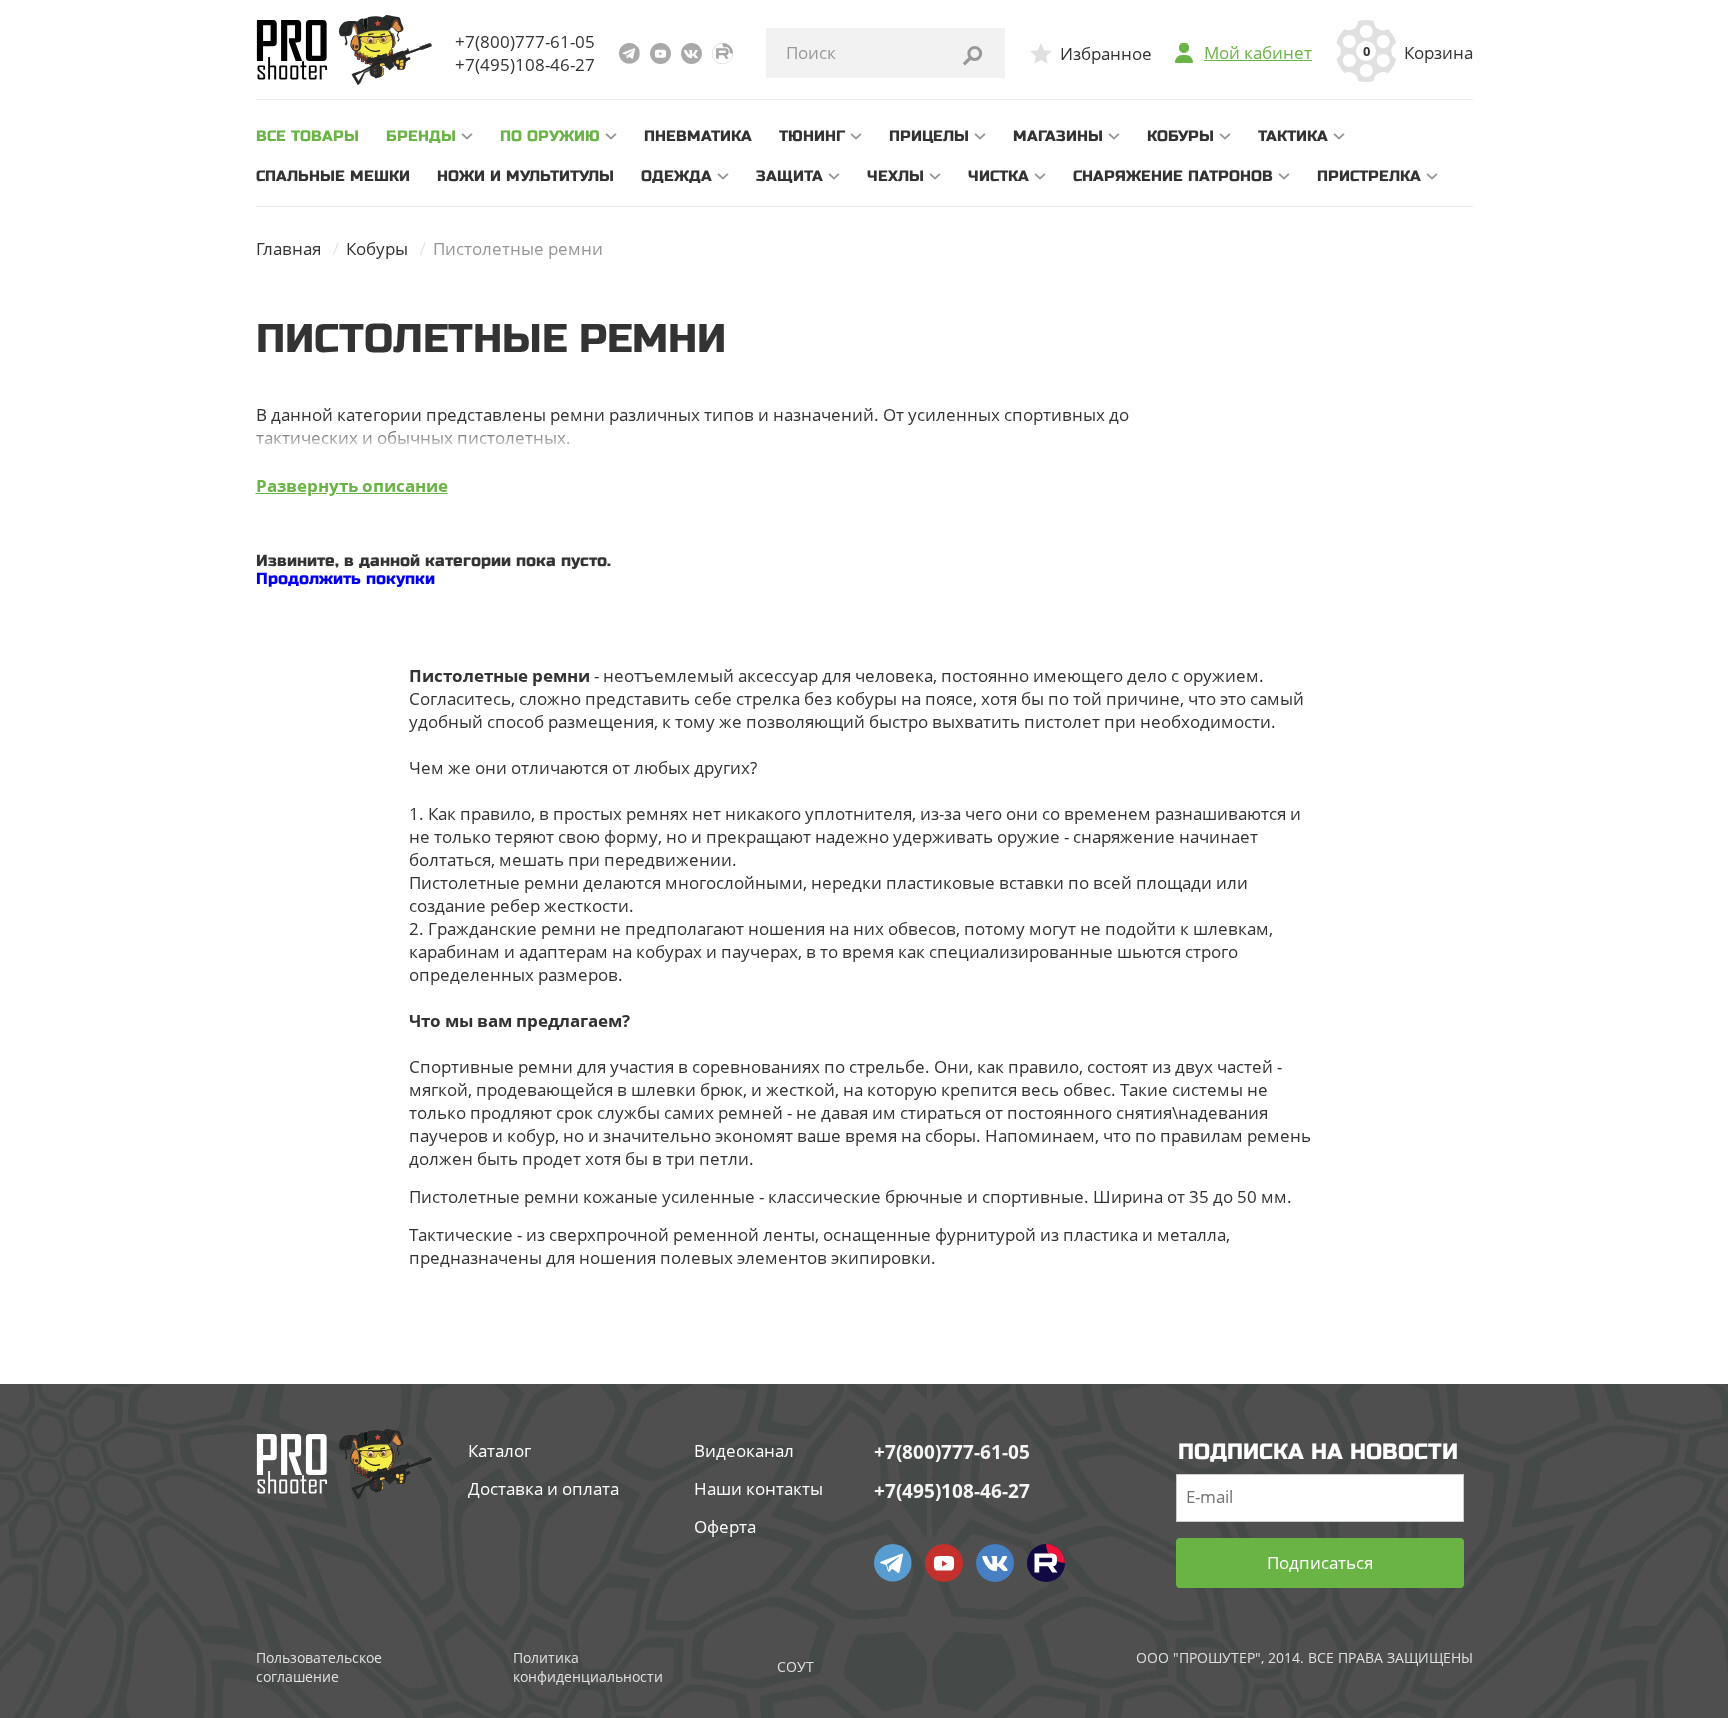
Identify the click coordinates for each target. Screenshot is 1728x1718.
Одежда (676, 176)
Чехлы (895, 176)
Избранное (1106, 53)
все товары (307, 136)
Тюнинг (812, 136)
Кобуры (1180, 136)
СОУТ (795, 1666)
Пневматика (698, 136)
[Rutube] (722, 53)
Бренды (421, 136)
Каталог (499, 1450)
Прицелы (929, 136)
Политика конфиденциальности (588, 1667)
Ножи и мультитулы (525, 176)
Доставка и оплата (543, 1488)
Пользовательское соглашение (319, 1667)
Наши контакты (758, 1488)
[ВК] (691, 53)
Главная (288, 248)
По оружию (550, 136)
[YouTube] (660, 53)
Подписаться (1320, 1562)
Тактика (1293, 136)
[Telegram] (629, 53)
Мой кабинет (1258, 53)
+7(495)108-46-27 (525, 64)
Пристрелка (1369, 176)
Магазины (1058, 136)
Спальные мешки (333, 176)
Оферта (725, 1526)
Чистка (998, 176)
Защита (789, 176)
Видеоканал (744, 1450)
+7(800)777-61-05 (525, 41)
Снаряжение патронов (1173, 176)
